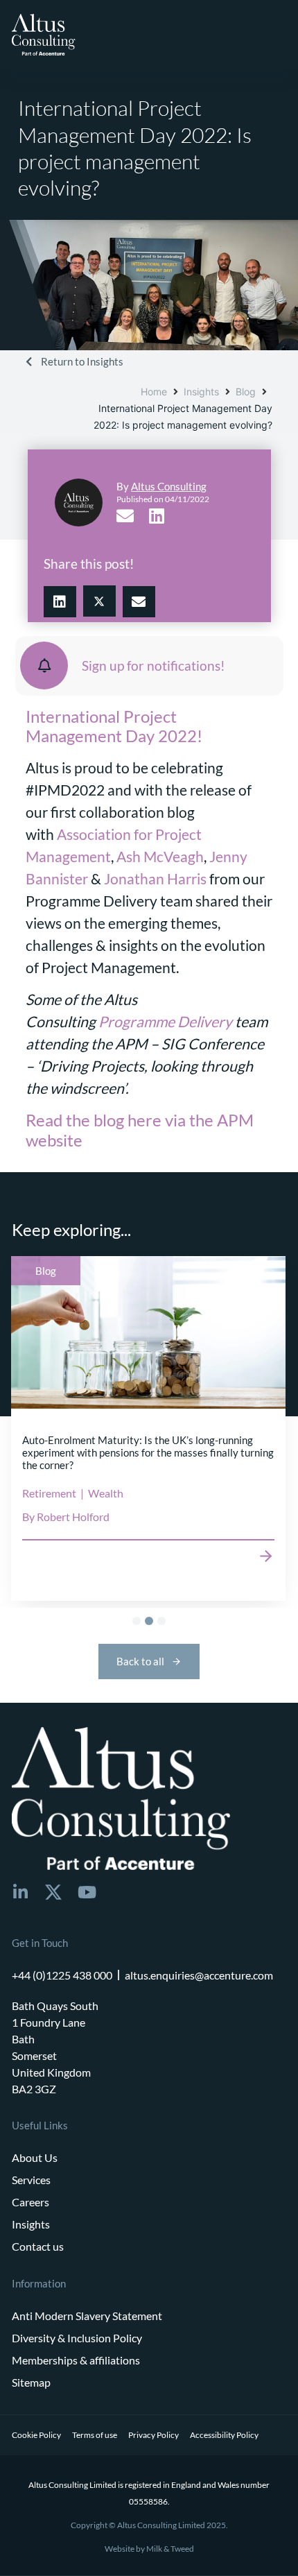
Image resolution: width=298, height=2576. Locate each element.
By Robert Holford (66, 1517)
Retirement (49, 1494)
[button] (60, 602)
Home (154, 392)
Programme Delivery (165, 1022)
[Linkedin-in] (20, 1892)
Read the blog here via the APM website (140, 1130)
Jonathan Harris (155, 879)
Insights (201, 392)
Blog (246, 392)
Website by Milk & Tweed (149, 2549)
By (161, 486)
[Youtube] (87, 1892)
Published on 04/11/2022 (163, 499)
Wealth (106, 1494)
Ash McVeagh (160, 857)
